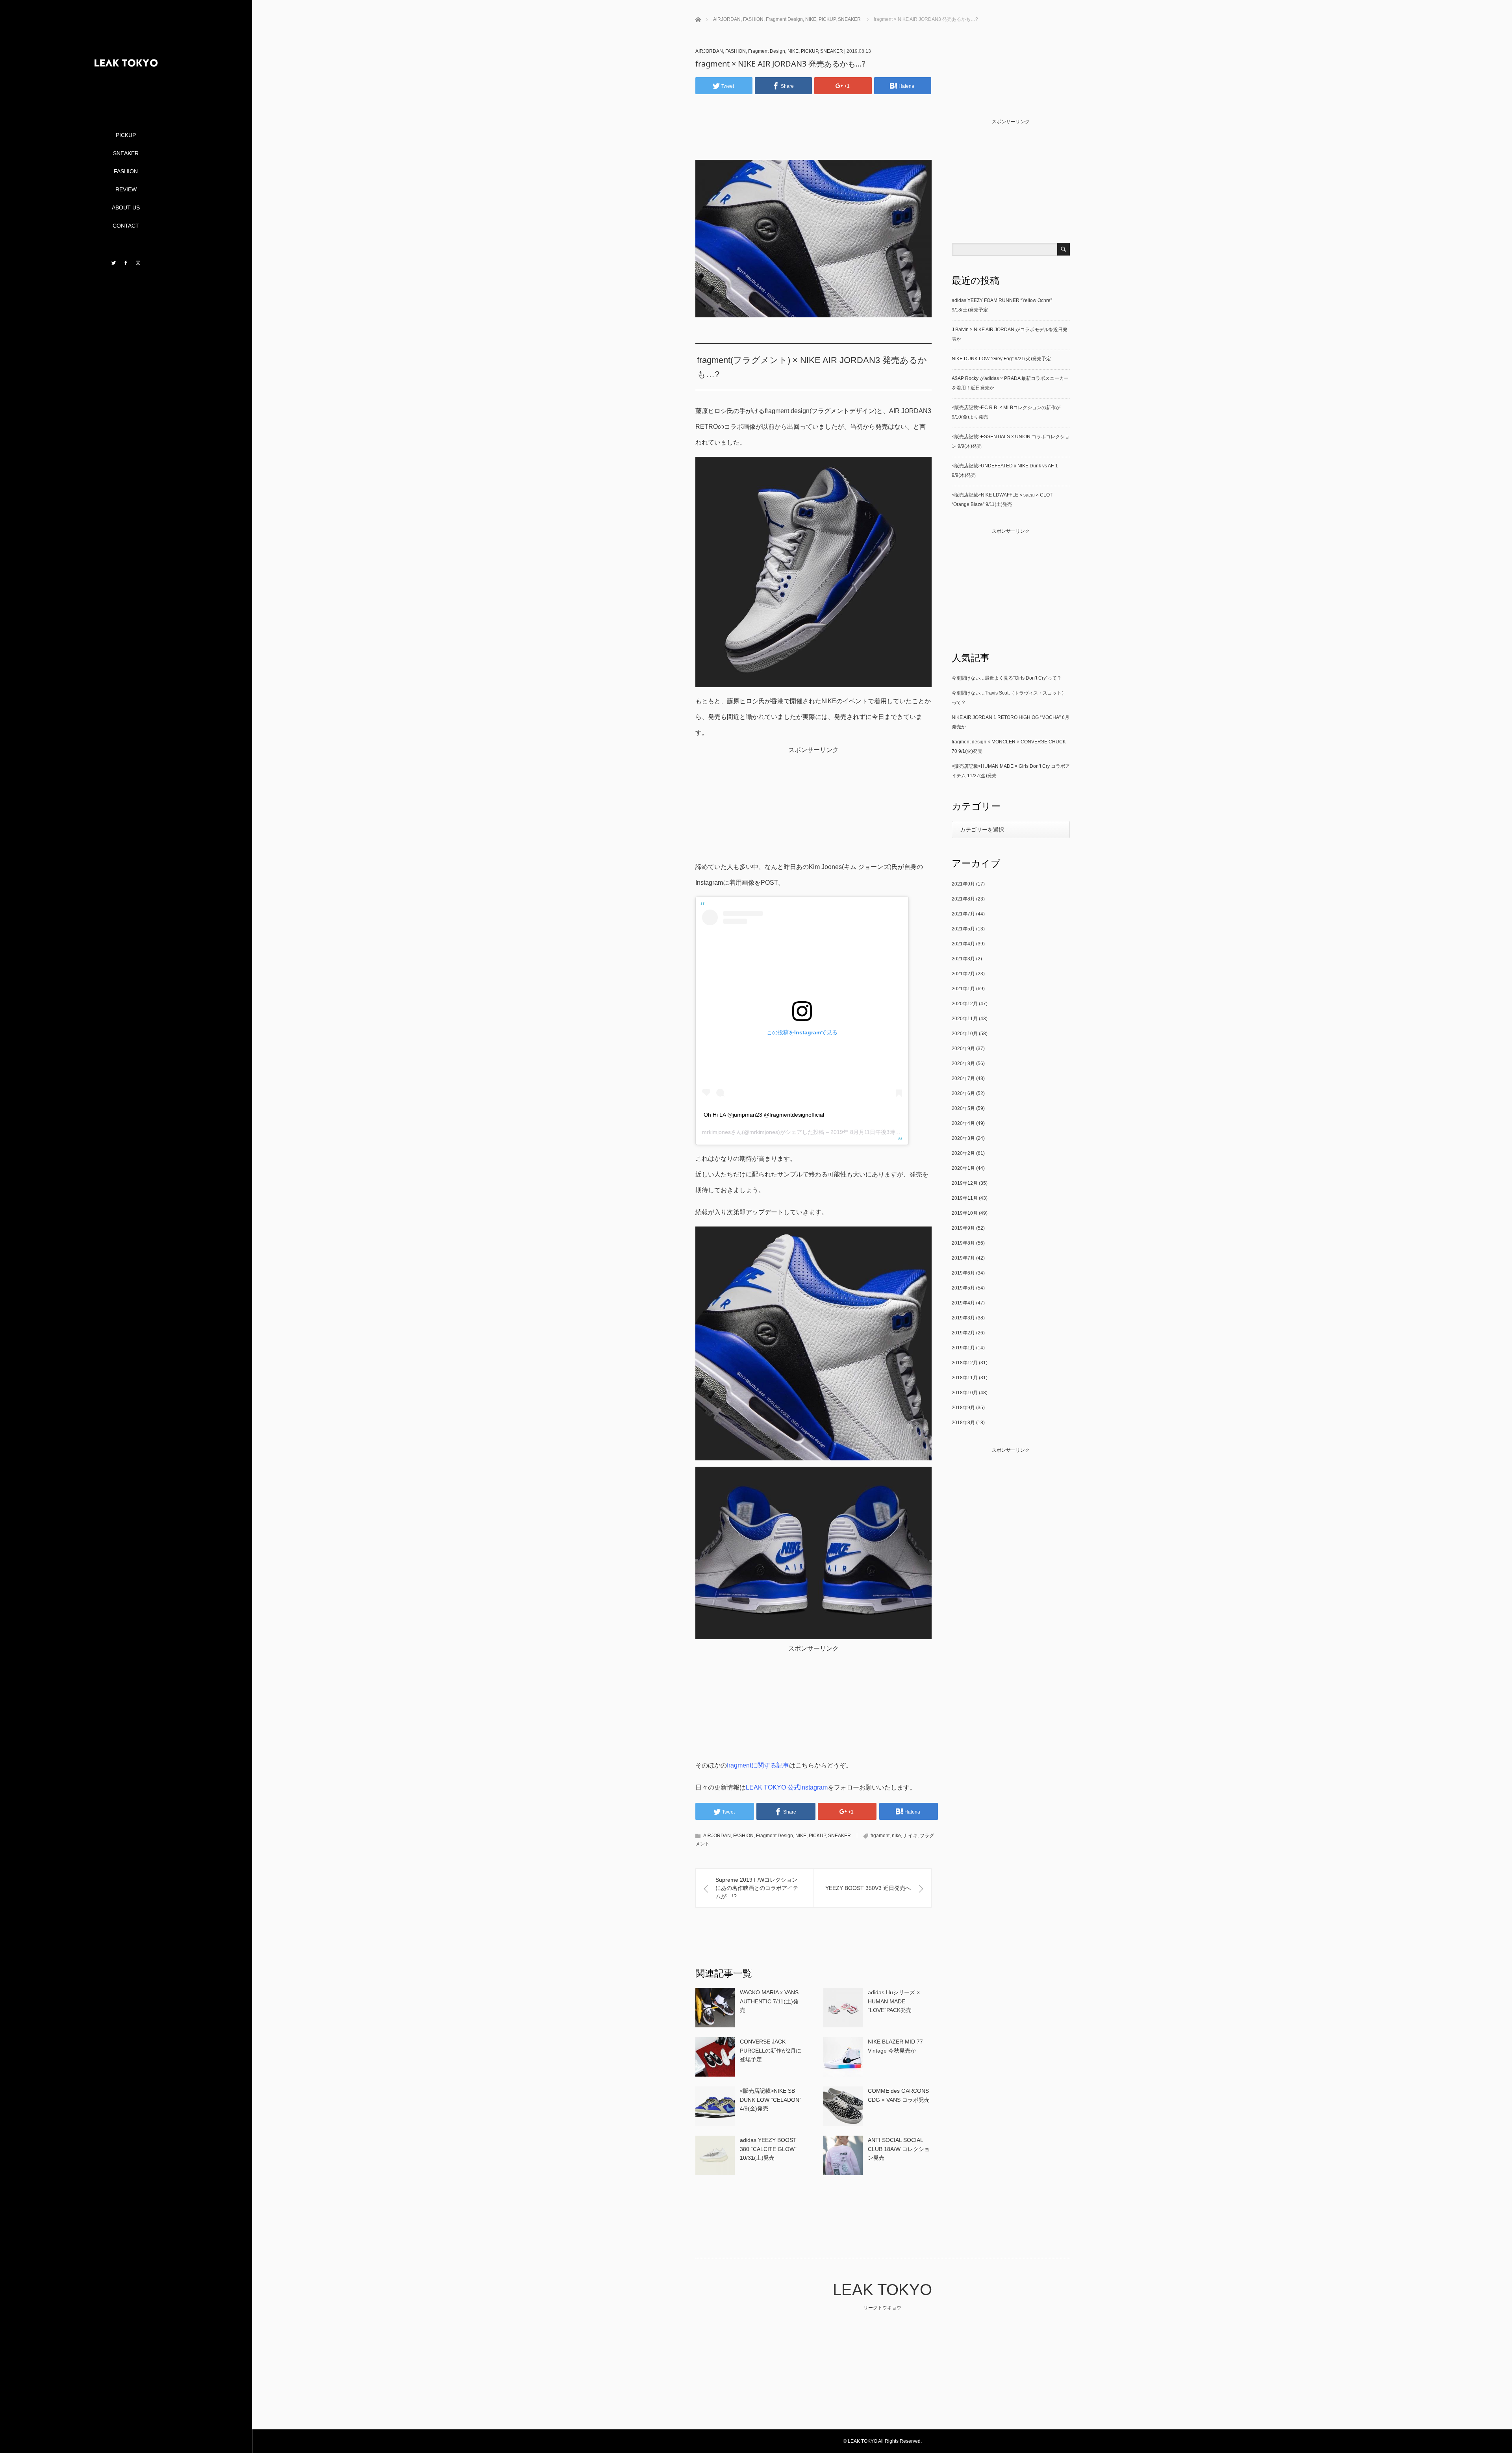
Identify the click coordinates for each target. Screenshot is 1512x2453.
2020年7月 (963, 1078)
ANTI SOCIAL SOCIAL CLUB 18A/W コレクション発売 (899, 2149)
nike (896, 1836)
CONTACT (126, 226)
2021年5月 (963, 929)
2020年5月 (963, 1108)
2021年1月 (963, 989)
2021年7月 (963, 914)
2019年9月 (963, 1228)
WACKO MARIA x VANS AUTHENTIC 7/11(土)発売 (769, 2001)
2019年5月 (963, 1288)
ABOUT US (126, 208)
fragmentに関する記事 (758, 1765)
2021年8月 (963, 899)
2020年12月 (965, 1004)
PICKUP (126, 135)
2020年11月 (965, 1019)
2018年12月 (965, 1363)
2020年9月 (963, 1049)
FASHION (126, 171)
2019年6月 (963, 1273)
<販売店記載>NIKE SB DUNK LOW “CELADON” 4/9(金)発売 (771, 2100)
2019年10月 (965, 1213)
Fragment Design (767, 51)
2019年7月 (963, 1258)
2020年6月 (963, 1093)
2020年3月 (963, 1138)
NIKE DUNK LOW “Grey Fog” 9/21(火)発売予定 (1001, 359)
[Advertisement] (817, 139)
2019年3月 (963, 1318)
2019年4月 (963, 1303)
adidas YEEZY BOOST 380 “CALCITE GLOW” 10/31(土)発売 (768, 2149)
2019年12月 (965, 1183)
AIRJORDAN (709, 51)
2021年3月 (963, 959)
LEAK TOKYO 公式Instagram (787, 1787)
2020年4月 (963, 1123)
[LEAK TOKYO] (126, 99)
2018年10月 (965, 1393)
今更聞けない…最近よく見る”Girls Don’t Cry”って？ (1007, 678)
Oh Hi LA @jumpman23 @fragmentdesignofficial (764, 1115)
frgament (880, 1836)
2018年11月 (965, 1378)
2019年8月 (963, 1243)
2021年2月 (963, 974)
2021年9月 (963, 884)
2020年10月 (965, 1034)
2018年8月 (963, 1423)
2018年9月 (963, 1408)
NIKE (793, 51)
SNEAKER (126, 153)
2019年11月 (965, 1198)
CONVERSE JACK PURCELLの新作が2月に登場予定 (771, 2050)
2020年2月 (963, 1153)
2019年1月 (963, 1348)
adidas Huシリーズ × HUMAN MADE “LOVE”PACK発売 (894, 2001)
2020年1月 (963, 1168)
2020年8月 (963, 1063)
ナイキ (910, 1836)
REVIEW (126, 189)
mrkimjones (716, 1132)
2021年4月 (963, 944)
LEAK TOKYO (882, 2290)
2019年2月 (963, 1333)
